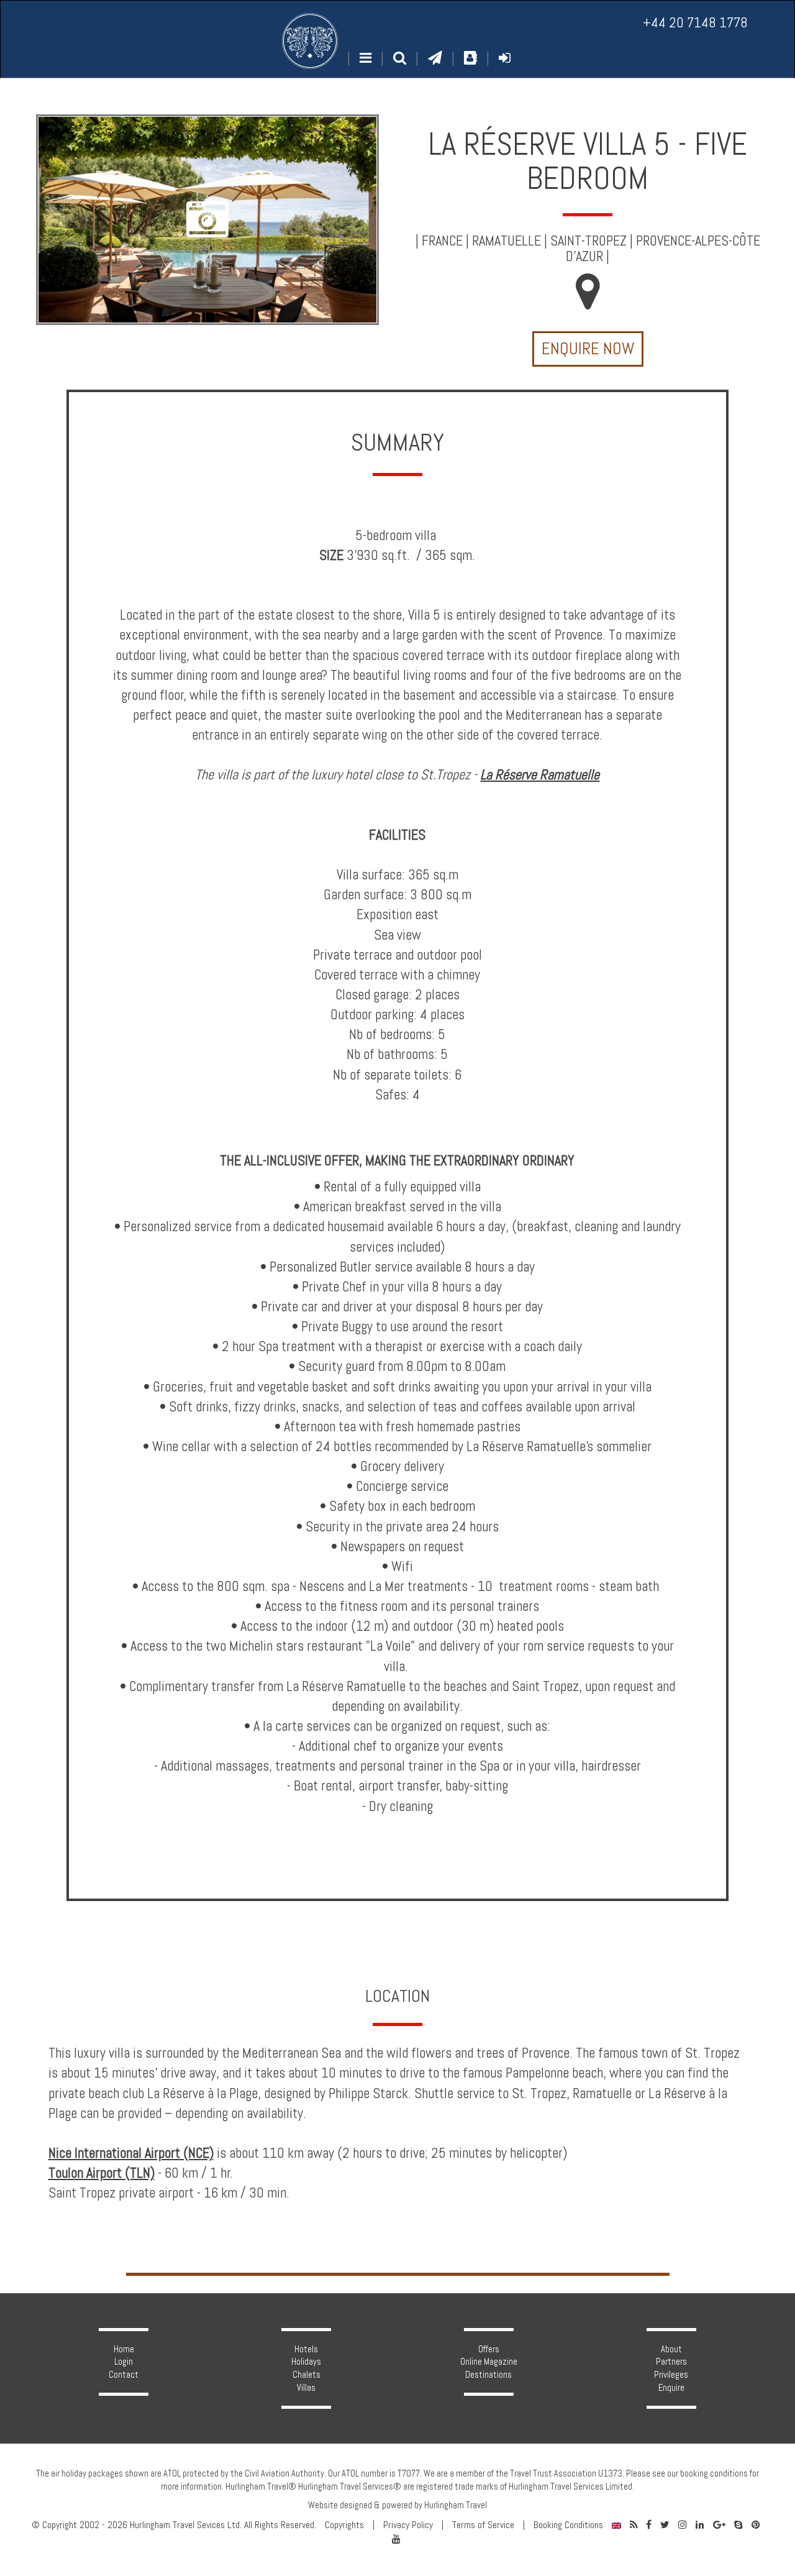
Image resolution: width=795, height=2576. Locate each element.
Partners (671, 2362)
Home (124, 2349)
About (671, 2349)
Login (124, 2362)
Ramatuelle (507, 241)
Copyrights (344, 2525)
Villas (306, 2388)
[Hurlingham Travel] (310, 41)
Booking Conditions (568, 2525)
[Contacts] (470, 58)
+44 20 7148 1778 (695, 23)
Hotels (306, 2349)
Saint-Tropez (588, 241)
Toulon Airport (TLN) (102, 2173)
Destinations (488, 2375)
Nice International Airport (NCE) (131, 2153)
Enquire (671, 2388)
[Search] (400, 58)
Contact (124, 2375)
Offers (489, 2349)
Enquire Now (588, 349)
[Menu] (366, 58)
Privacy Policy (408, 2525)
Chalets (307, 2375)
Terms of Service (483, 2525)
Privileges (671, 2375)
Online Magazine (489, 2362)
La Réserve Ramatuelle (540, 775)
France (442, 241)
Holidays (306, 2362)
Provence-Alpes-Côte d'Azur (663, 249)
